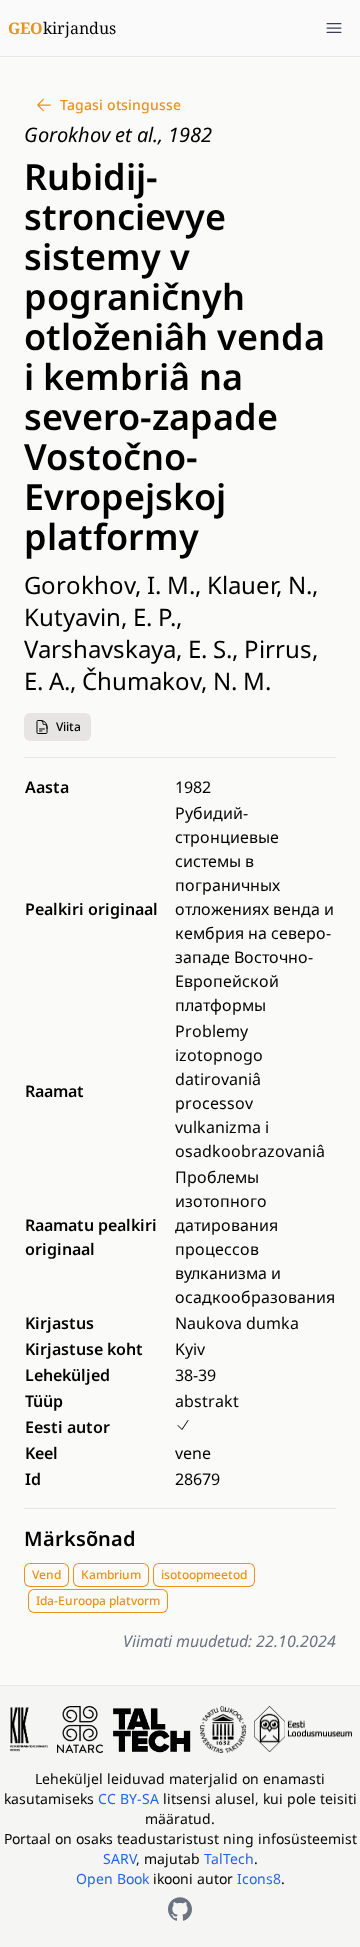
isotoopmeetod (204, 1574)
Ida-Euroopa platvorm (98, 1600)
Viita (68, 726)
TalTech (229, 1858)
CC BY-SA (130, 1798)
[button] (57, 727)
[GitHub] (180, 1909)
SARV (119, 1858)
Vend (46, 1574)
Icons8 (259, 1878)
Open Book (112, 1878)
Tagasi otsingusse (120, 104)
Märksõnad (80, 1538)
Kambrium (111, 1574)
